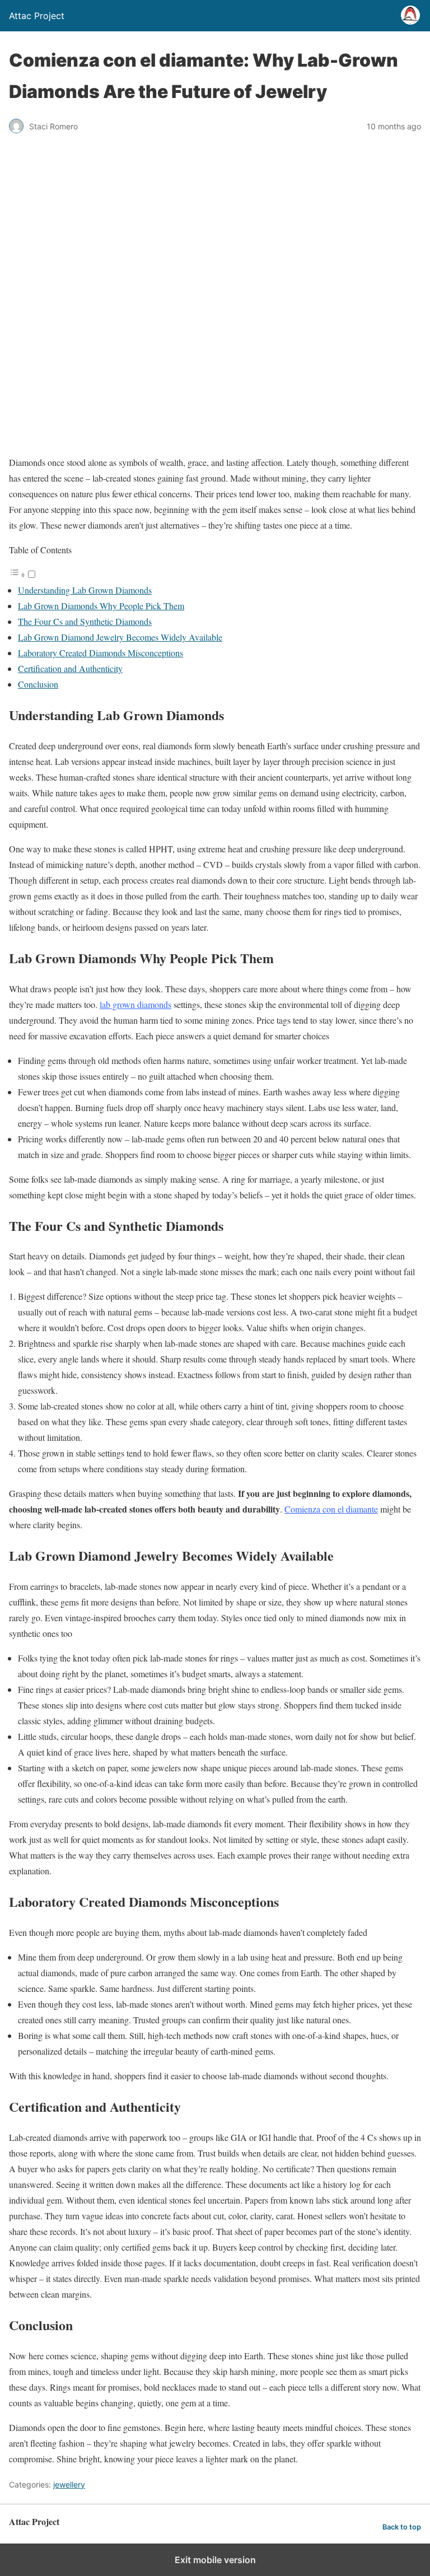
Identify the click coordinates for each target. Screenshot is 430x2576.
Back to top (402, 2527)
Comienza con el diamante (331, 1509)
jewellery (69, 2484)
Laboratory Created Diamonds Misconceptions (101, 653)
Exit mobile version (215, 2560)
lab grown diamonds (135, 1004)
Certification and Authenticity (70, 668)
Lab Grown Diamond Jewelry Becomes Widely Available (120, 637)
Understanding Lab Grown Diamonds (85, 590)
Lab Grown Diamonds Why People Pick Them (101, 606)
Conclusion (38, 684)
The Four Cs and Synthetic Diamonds (85, 621)
